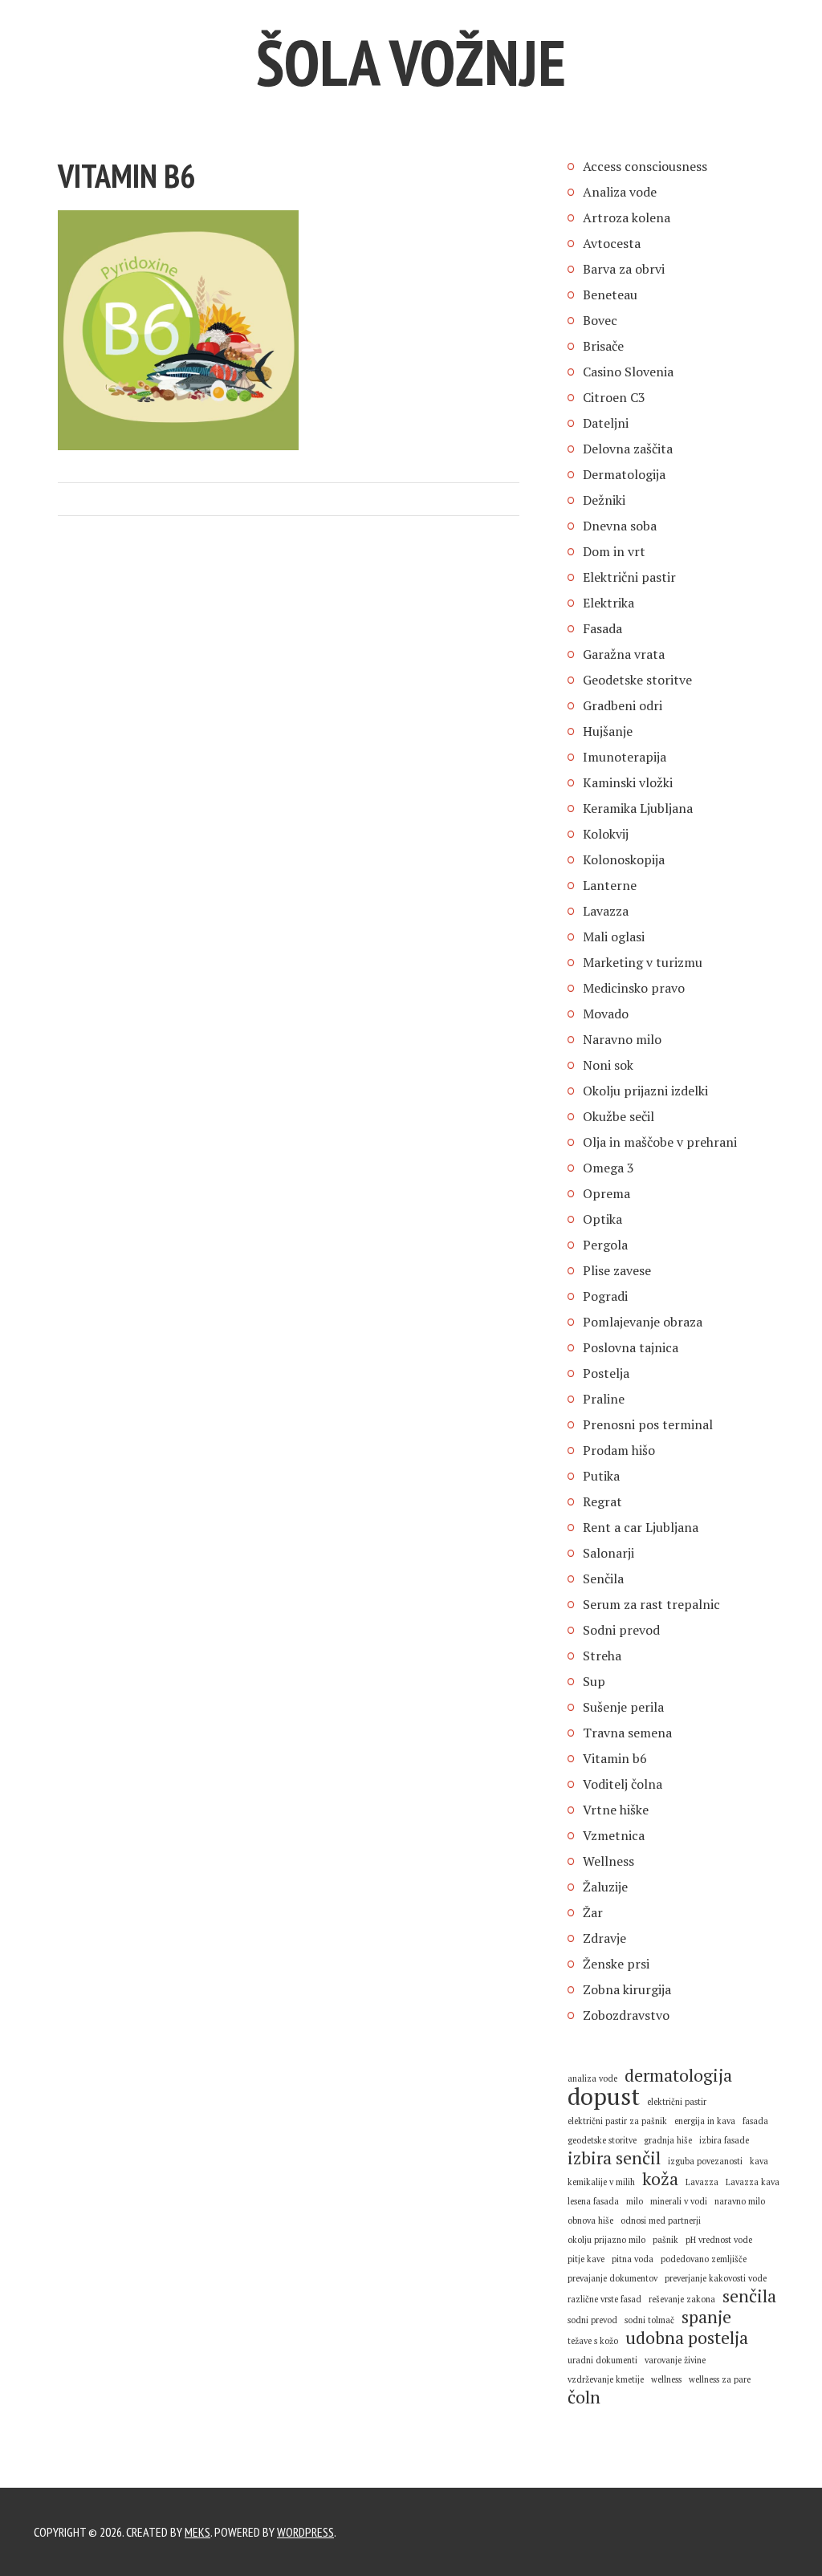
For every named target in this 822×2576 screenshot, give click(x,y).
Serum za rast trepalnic (651, 1604)
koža (660, 2179)
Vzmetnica (614, 1835)
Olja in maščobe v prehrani (660, 1142)
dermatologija (678, 2075)
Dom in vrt (614, 551)
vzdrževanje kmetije (606, 2379)
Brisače (603, 346)
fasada (755, 2121)
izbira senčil (614, 2158)
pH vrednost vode (719, 2240)
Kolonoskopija (624, 859)
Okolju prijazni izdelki (645, 1091)
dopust (604, 2096)
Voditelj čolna (623, 1784)
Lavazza (606, 911)
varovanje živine (675, 2360)
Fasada (602, 628)
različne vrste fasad (604, 2299)
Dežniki (604, 500)
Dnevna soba (620, 526)
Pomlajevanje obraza (643, 1322)
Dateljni (606, 423)
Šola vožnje (411, 62)
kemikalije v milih (601, 2182)
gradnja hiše (668, 2140)
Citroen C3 (614, 397)
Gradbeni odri (623, 705)
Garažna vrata (624, 654)
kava (759, 2161)
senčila (749, 2296)
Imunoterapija (625, 757)
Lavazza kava (753, 2182)
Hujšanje (608, 731)
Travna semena (627, 1733)
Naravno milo (622, 1039)
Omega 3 (608, 1168)
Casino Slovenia (628, 372)
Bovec (600, 320)
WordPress (305, 2532)
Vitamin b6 (615, 1758)
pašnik (665, 2240)
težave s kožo (593, 2341)
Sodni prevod (621, 1630)
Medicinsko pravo (634, 988)
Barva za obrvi (624, 269)
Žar (593, 1912)
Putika (601, 1476)
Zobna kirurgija (627, 1989)
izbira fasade (724, 2140)
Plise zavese (617, 1270)
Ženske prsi (616, 1964)
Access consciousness (645, 166)
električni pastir (677, 2102)
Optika (602, 1219)
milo (635, 2201)
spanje (706, 2317)
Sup (594, 1681)
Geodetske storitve (637, 680)
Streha (602, 1656)
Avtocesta (612, 243)
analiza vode (592, 2078)
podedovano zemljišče (704, 2259)
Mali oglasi (614, 937)
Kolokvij (606, 834)
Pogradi (605, 1296)
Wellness (608, 1861)
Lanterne (610, 885)
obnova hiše (590, 2220)
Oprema (606, 1193)
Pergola (605, 1245)
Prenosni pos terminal (648, 1424)
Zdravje (604, 1938)
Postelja (606, 1373)
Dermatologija (624, 474)
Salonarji (608, 1553)
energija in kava (705, 2121)
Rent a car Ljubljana (641, 1527)
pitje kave (586, 2259)
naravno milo (740, 2201)
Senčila (603, 1579)
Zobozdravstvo (626, 2015)
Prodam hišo (619, 1450)
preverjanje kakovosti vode (716, 2278)
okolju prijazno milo (606, 2240)
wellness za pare (720, 2379)
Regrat (602, 1501)
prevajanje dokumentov (612, 2278)
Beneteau (610, 295)
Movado (606, 1014)
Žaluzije (605, 1887)
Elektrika (608, 603)
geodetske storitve (602, 2140)
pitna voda (633, 2259)
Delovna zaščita (628, 449)
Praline (604, 1399)
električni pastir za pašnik (617, 2121)
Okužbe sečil (619, 1116)
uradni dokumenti (602, 2360)
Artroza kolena (627, 217)
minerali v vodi (679, 2201)
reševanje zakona (682, 2299)
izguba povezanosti (705, 2161)
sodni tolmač (649, 2320)
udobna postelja (687, 2338)
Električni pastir (629, 577)
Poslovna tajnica (631, 1347)
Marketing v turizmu (643, 962)
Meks (197, 2532)
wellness (666, 2379)
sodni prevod (592, 2320)
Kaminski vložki (628, 782)
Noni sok (608, 1065)
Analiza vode (620, 192)
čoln (584, 2397)
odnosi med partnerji (661, 2220)
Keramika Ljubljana (638, 808)
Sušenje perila (623, 1707)
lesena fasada (593, 2201)
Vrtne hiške (616, 1810)
